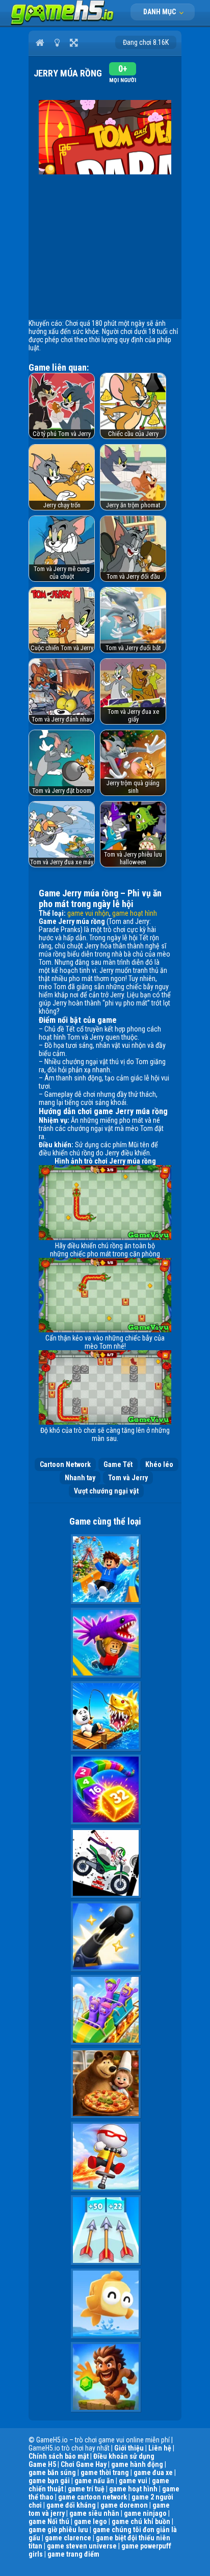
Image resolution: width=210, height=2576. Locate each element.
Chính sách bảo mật (59, 2456)
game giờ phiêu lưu (58, 2530)
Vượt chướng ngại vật (106, 1491)
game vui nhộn (88, 913)
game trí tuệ (86, 2489)
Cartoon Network (65, 1464)
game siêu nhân (94, 2513)
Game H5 (42, 2464)
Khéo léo (159, 1464)
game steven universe (82, 2546)
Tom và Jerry (128, 1478)
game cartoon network (93, 2497)
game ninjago (145, 2513)
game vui (133, 2481)
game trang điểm (73, 2554)
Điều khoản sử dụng (124, 2456)
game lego (90, 2521)
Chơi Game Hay (84, 2464)
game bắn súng (52, 2472)
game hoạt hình (135, 913)
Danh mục (160, 12)
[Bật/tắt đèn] (57, 42)
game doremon (124, 2505)
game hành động (137, 2464)
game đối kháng (71, 2505)
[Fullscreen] (74, 42)
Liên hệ (160, 2448)
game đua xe (153, 2472)
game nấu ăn (94, 2481)
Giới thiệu (129, 2448)
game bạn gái (49, 2481)
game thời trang (105, 2472)
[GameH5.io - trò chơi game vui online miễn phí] (62, 23)
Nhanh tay (80, 1478)
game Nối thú (49, 2521)
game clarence (68, 2538)
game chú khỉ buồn (141, 2521)
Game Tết (118, 1464)
